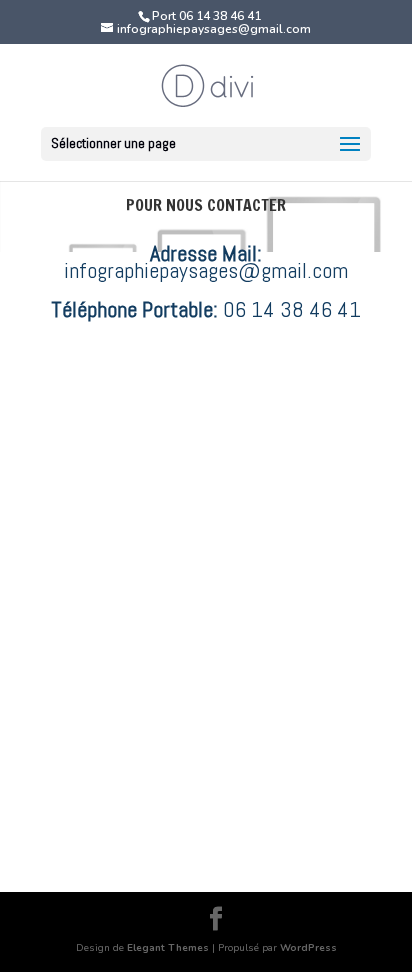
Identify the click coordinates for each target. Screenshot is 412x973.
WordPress (308, 948)
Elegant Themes (168, 948)
